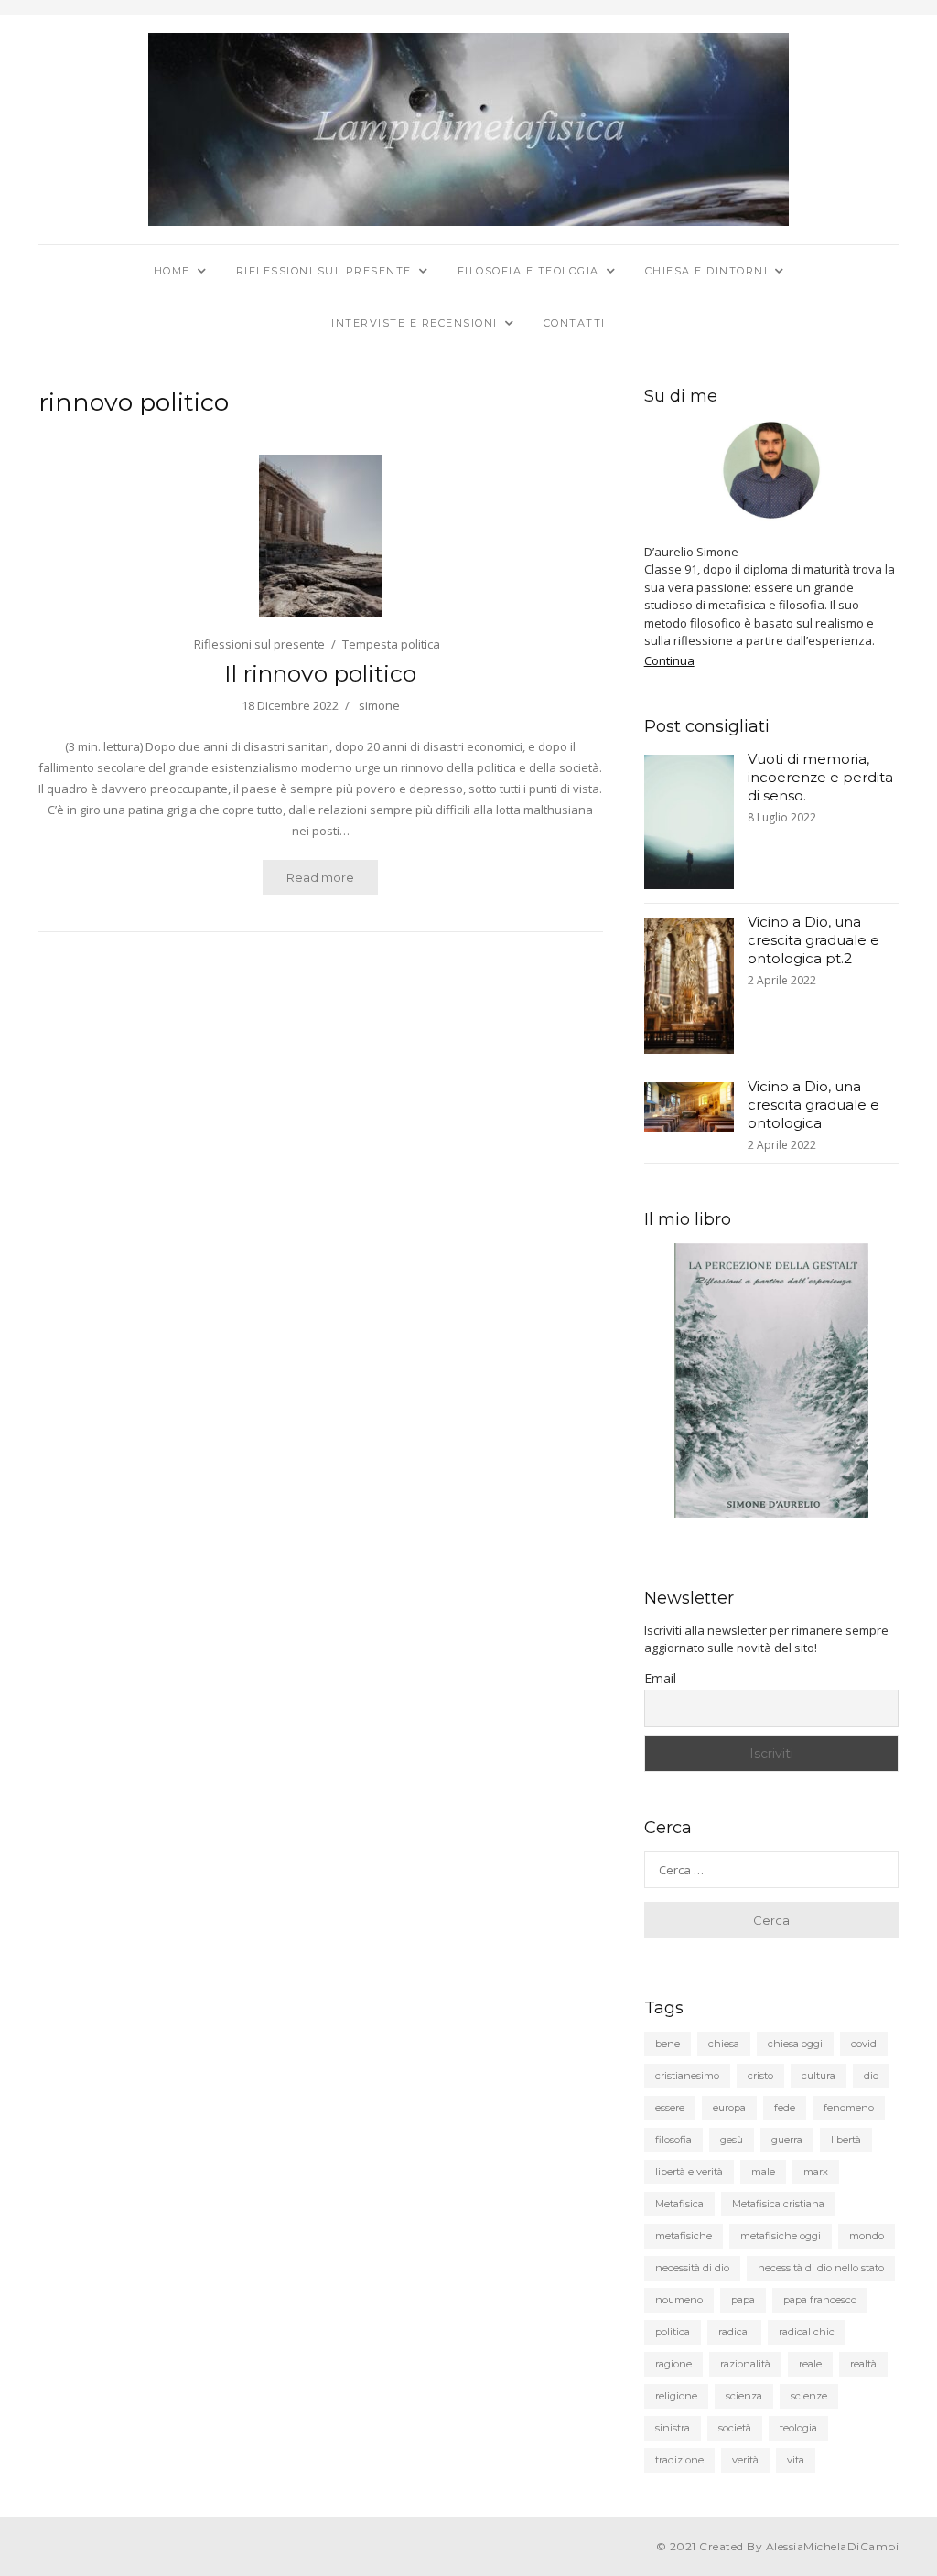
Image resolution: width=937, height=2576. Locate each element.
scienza (744, 2396)
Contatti (575, 323)
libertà (846, 2140)
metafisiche (684, 2236)
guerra (787, 2140)
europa (729, 2108)
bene (668, 2044)
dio (871, 2076)
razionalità (745, 2364)
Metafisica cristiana (778, 2204)
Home (172, 271)
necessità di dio (692, 2268)
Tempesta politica (391, 644)
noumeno (679, 2300)
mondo (867, 2236)
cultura (819, 2076)
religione (676, 2396)
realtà (863, 2364)
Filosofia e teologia (528, 271)
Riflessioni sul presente (324, 271)
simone (379, 705)
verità (745, 2460)
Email (660, 1678)
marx (816, 2172)
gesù (732, 2140)
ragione (673, 2364)
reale (810, 2364)
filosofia (673, 2140)
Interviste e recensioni (415, 323)
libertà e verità (689, 2172)
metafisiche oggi (781, 2236)
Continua (669, 660)
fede (785, 2108)
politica (673, 2332)
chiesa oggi (795, 2044)
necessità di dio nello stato (821, 2268)
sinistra (673, 2428)
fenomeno (849, 2108)
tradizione (679, 2460)
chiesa (724, 2044)
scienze (809, 2396)
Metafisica (679, 2204)
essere (670, 2108)
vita (796, 2460)
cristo (760, 2076)
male (763, 2172)
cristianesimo (687, 2076)
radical (734, 2332)
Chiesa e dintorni (707, 271)
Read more (320, 877)
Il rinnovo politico (320, 673)
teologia (798, 2428)
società (735, 2428)
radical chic (807, 2332)
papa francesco (820, 2300)
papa (743, 2300)
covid (864, 2044)
